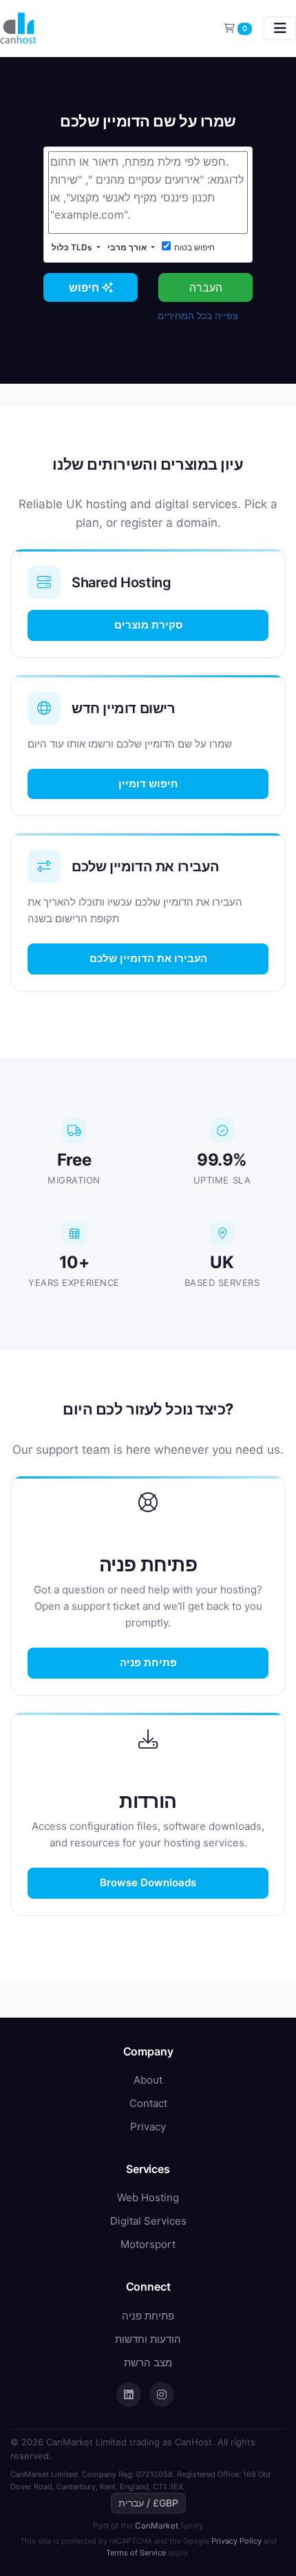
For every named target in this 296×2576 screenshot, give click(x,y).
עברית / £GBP (148, 2503)
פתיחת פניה (148, 1662)
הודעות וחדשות (148, 2339)
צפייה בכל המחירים (198, 315)
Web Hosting (148, 2197)
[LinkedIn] (129, 2394)
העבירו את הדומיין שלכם (148, 958)
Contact (148, 2103)
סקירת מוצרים (148, 625)
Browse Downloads (148, 1882)
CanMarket (157, 2525)
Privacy (148, 2127)
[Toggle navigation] (280, 28)
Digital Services (148, 2221)
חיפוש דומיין (148, 784)
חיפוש (85, 287)
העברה (206, 287)
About (148, 2080)
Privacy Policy (236, 2541)
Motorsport (148, 2244)
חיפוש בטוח (194, 247)
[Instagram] (162, 2394)
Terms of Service (136, 2553)
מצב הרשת (148, 2362)
